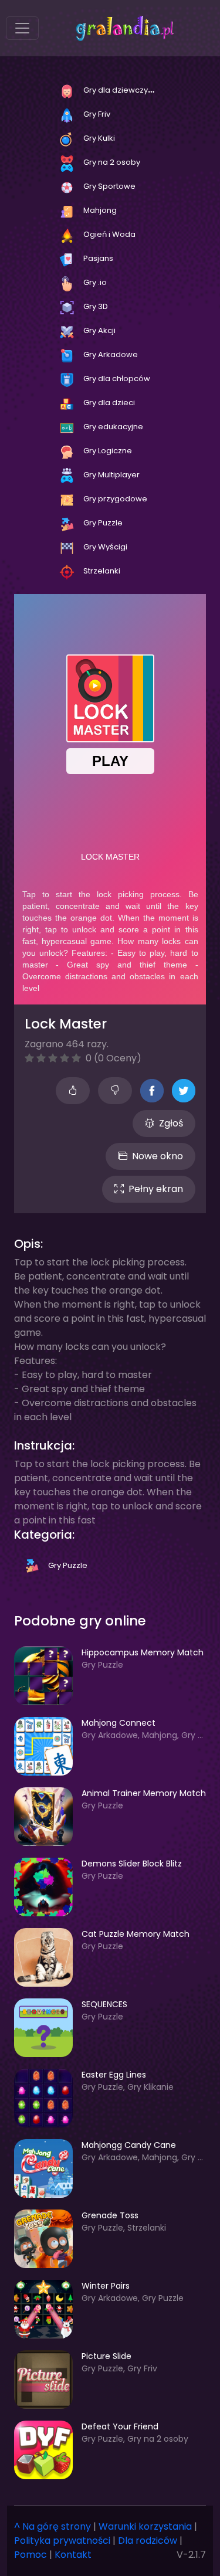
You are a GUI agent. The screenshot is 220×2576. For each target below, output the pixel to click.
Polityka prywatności (62, 2541)
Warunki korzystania (145, 2526)
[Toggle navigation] (22, 28)
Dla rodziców (148, 2541)
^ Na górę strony (53, 2526)
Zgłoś (171, 1123)
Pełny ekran (156, 1189)
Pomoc (31, 2555)
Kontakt (73, 2555)
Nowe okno (158, 1156)
